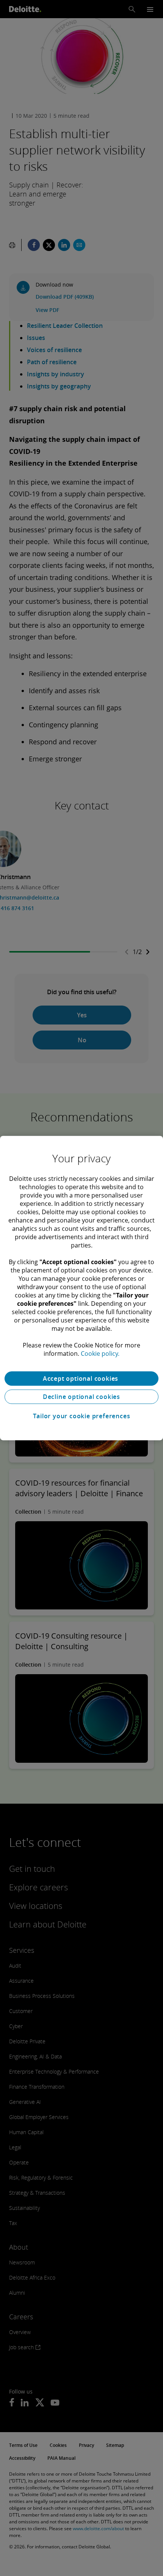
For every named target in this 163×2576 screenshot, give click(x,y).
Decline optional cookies (81, 1397)
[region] (81, 1288)
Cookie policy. (100, 1353)
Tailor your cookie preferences (82, 1416)
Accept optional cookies (81, 1378)
